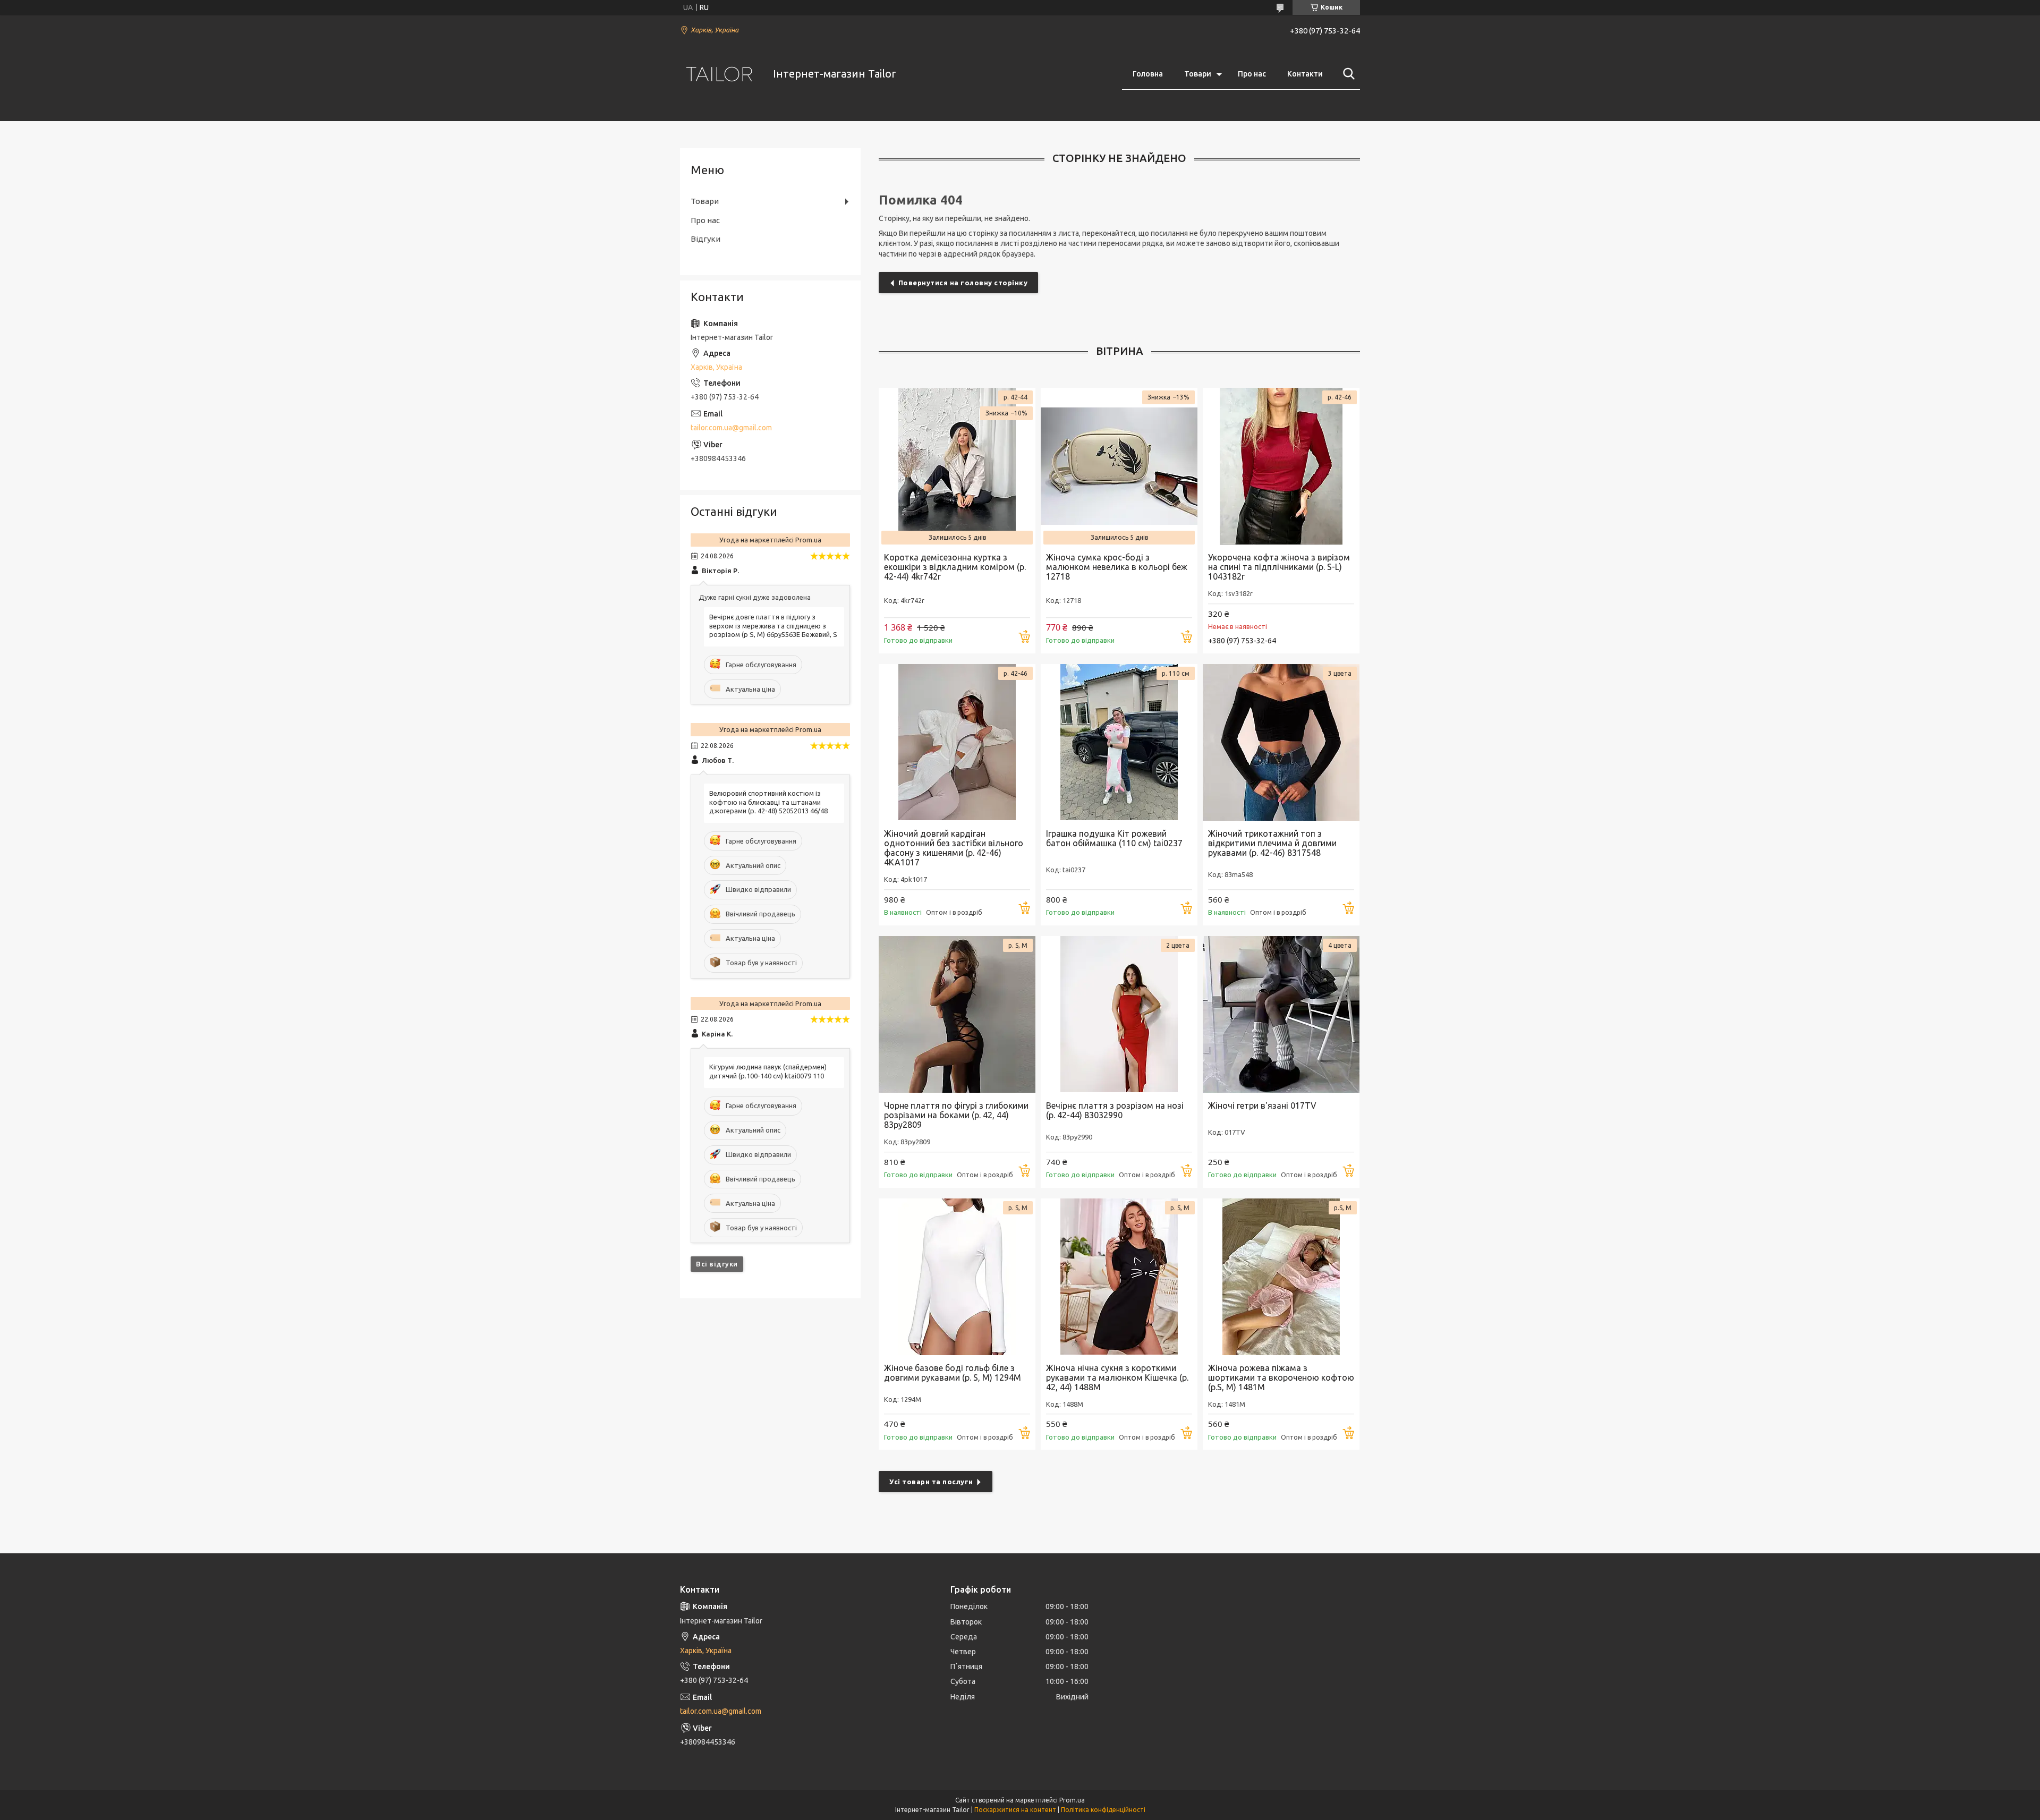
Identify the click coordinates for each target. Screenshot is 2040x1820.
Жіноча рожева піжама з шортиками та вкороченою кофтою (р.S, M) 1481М (1281, 1377)
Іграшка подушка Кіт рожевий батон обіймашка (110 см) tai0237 (1114, 838)
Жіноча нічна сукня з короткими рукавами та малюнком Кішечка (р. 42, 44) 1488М (1117, 1377)
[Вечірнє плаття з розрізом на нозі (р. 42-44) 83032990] (1119, 1014)
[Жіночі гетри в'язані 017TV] (1281, 1014)
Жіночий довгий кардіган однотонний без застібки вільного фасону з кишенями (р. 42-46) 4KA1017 (954, 848)
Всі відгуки (717, 1264)
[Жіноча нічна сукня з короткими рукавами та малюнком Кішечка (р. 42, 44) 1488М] (1119, 1277)
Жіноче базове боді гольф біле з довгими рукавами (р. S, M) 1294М (953, 1373)
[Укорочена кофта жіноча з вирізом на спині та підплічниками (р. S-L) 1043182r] (1281, 466)
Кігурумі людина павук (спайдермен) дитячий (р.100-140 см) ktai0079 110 (768, 1071)
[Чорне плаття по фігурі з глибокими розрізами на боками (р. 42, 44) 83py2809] (957, 1014)
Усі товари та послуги (931, 1482)
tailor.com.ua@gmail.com (731, 428)
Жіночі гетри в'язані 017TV (1262, 1105)
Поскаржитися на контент (1015, 1810)
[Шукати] (1347, 74)
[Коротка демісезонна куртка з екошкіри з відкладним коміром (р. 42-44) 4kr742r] (957, 466)
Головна (1148, 74)
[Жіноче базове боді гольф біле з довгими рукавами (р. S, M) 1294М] (957, 1277)
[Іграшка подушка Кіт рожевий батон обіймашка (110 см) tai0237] (1119, 742)
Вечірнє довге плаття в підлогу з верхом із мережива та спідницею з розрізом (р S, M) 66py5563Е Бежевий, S (773, 626)
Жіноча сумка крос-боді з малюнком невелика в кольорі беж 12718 (1117, 567)
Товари (1198, 74)
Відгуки (705, 239)
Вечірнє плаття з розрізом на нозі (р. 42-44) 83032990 (1115, 1110)
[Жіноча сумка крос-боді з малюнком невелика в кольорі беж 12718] (1119, 466)
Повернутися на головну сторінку (963, 283)
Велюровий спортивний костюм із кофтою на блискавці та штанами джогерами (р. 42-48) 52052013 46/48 (768, 802)
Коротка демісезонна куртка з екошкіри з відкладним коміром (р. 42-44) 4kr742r (955, 567)
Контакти (1305, 74)
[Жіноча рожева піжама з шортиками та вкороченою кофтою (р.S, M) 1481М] (1281, 1277)
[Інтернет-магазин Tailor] (720, 74)
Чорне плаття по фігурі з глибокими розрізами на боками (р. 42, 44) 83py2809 (956, 1115)
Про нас (1252, 74)
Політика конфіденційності (1103, 1810)
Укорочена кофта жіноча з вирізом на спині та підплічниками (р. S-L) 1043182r (1279, 567)
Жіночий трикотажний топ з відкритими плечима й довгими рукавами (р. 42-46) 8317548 (1272, 843)
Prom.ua (1072, 1800)
